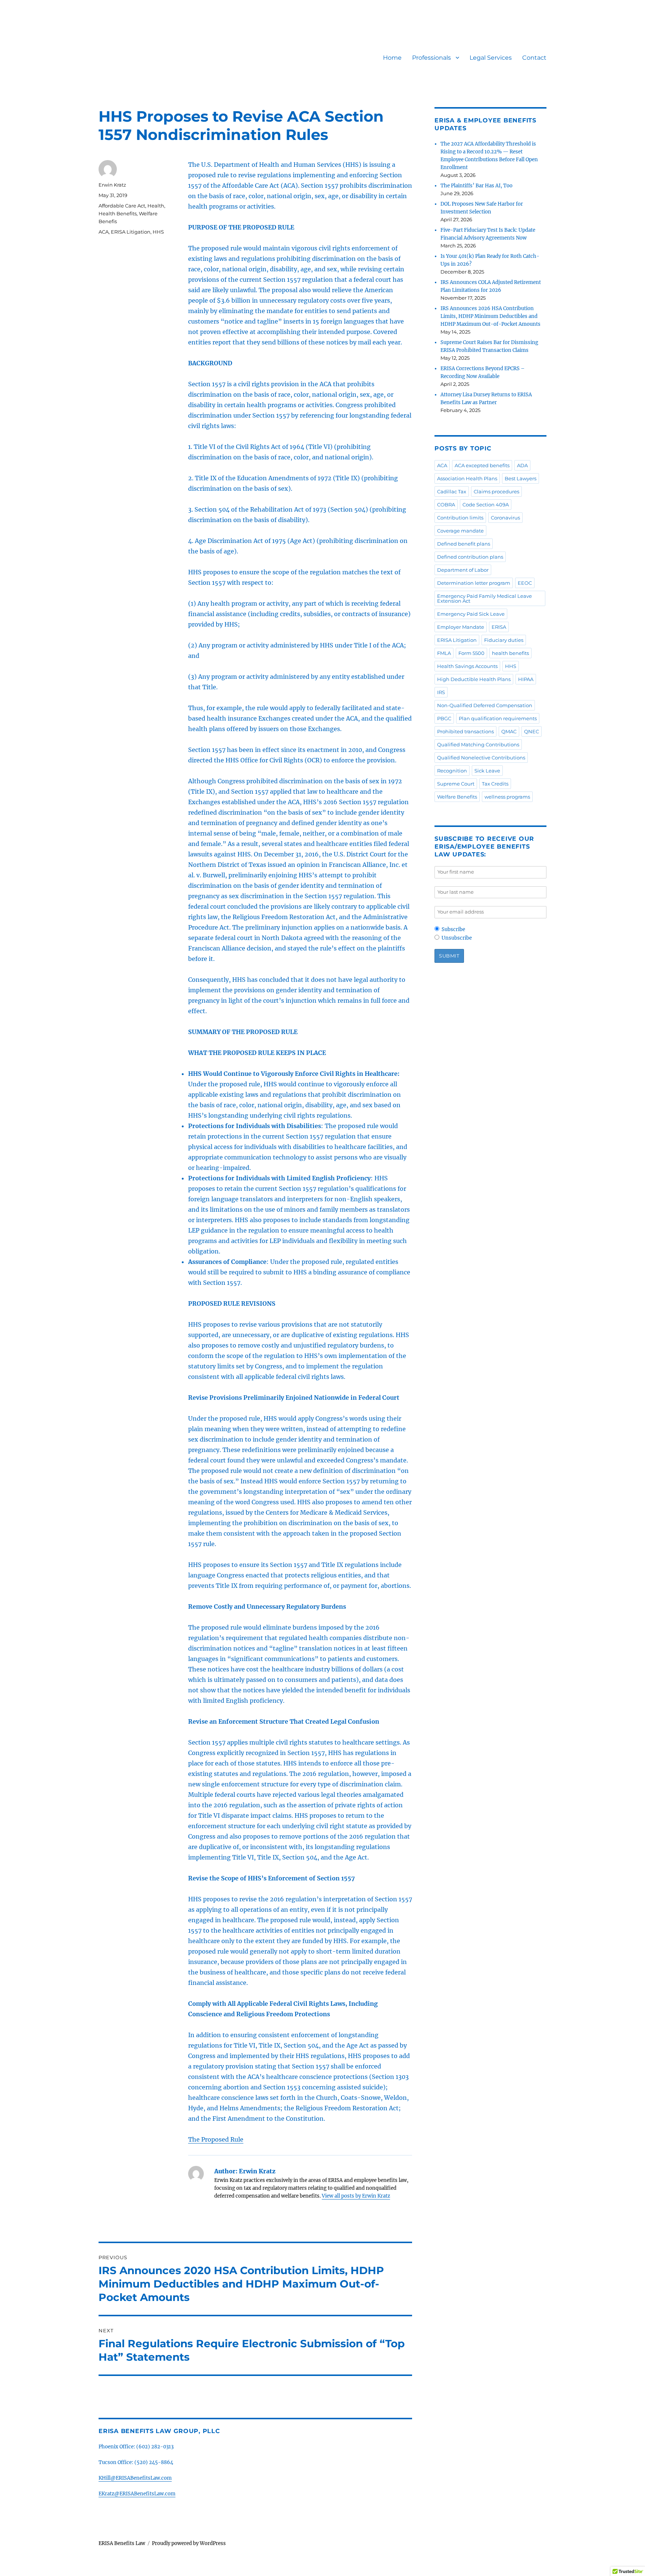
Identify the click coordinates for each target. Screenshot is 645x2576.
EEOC (525, 583)
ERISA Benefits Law (122, 2543)
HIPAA (526, 679)
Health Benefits (118, 213)
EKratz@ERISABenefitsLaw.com (137, 2494)
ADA (522, 465)
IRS (441, 692)
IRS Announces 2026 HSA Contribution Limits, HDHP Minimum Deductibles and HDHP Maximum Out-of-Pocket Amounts (490, 316)
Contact (534, 58)
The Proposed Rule (216, 2139)
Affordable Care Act (122, 206)
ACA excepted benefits (482, 465)
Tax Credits (495, 784)
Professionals (431, 58)
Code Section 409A (486, 505)
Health (156, 206)
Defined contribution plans (470, 557)
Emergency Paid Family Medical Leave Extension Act (484, 598)
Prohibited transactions (465, 731)
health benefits (510, 653)
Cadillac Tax (452, 491)
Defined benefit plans (464, 544)
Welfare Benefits (457, 797)
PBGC (444, 718)
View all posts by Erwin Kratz (356, 2196)
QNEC (532, 731)
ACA (104, 232)
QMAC (509, 731)
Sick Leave (487, 771)
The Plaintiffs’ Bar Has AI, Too (476, 186)
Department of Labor (463, 570)
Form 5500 (471, 653)
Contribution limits (460, 518)
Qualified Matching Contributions (478, 744)
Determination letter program (474, 583)
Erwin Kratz (112, 185)
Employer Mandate (461, 627)
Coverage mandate (460, 531)
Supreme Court (456, 784)
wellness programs (507, 797)
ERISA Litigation (131, 232)
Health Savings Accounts (467, 666)
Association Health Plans (467, 478)
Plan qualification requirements (498, 718)
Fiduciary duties (504, 640)
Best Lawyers (521, 478)
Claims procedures (496, 491)
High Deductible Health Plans (474, 679)
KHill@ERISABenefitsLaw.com (135, 2478)
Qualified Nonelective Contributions (481, 758)
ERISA (499, 627)
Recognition (452, 771)
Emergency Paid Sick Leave (471, 614)
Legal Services (491, 58)
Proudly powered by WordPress (189, 2543)
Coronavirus (505, 518)
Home (392, 58)
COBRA (446, 505)
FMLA (444, 653)
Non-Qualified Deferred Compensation (485, 705)
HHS (158, 232)
